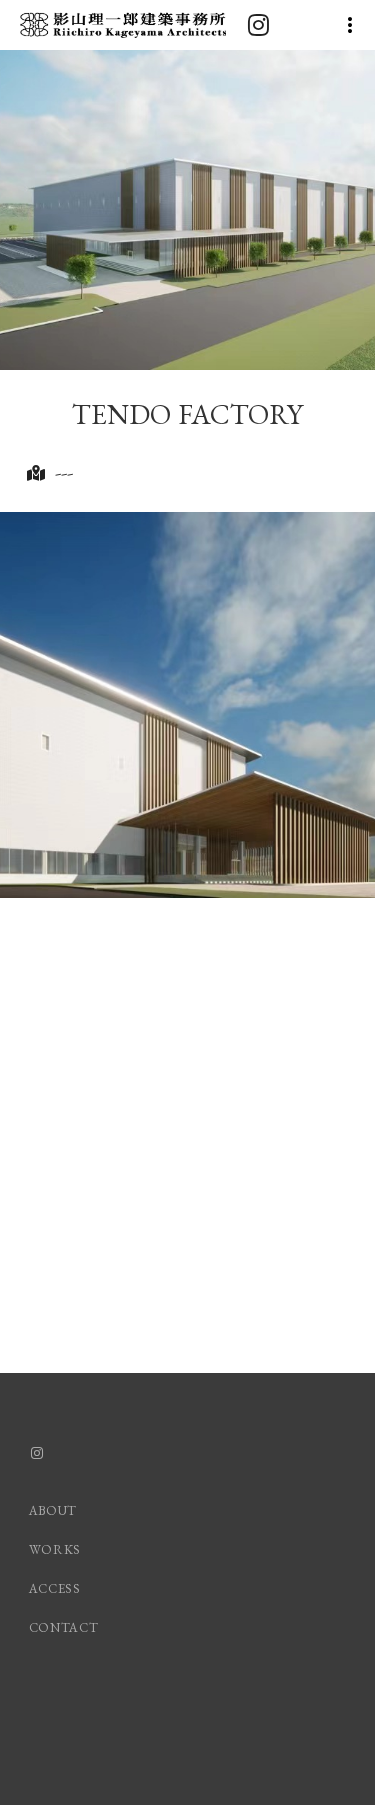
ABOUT (53, 1510)
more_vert (350, 25)
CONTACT (64, 1627)
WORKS (55, 1549)
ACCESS (55, 1588)
